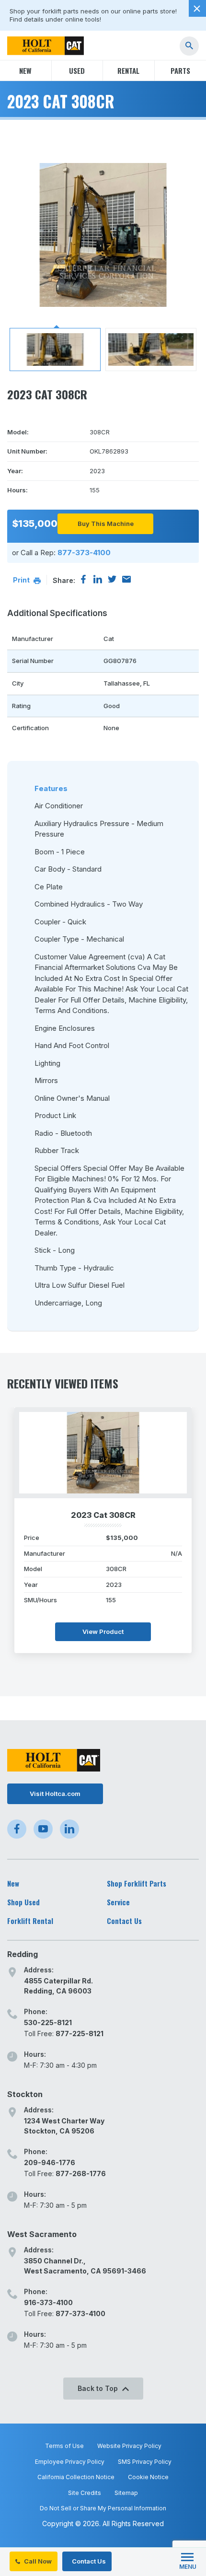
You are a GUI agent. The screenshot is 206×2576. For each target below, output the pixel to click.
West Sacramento (42, 2234)
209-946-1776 (50, 2162)
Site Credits (85, 2493)
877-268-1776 (81, 2174)
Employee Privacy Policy (70, 2462)
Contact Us (88, 2561)
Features (51, 788)
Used (77, 70)
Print (22, 580)
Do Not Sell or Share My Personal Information (103, 2508)
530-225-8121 (48, 2022)
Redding (23, 1954)
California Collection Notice (76, 2477)
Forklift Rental (30, 1921)
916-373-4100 (48, 2302)
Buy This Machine (106, 524)
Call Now (37, 2561)
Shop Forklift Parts (137, 1883)
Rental (128, 70)
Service (118, 1902)
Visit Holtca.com (55, 1794)
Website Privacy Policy (129, 2446)
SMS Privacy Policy (145, 2462)
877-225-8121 (80, 2034)
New (25, 70)
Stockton (25, 2094)
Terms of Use (64, 2446)
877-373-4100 (84, 553)
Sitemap (126, 2493)
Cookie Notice (148, 2477)
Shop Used (23, 1902)
